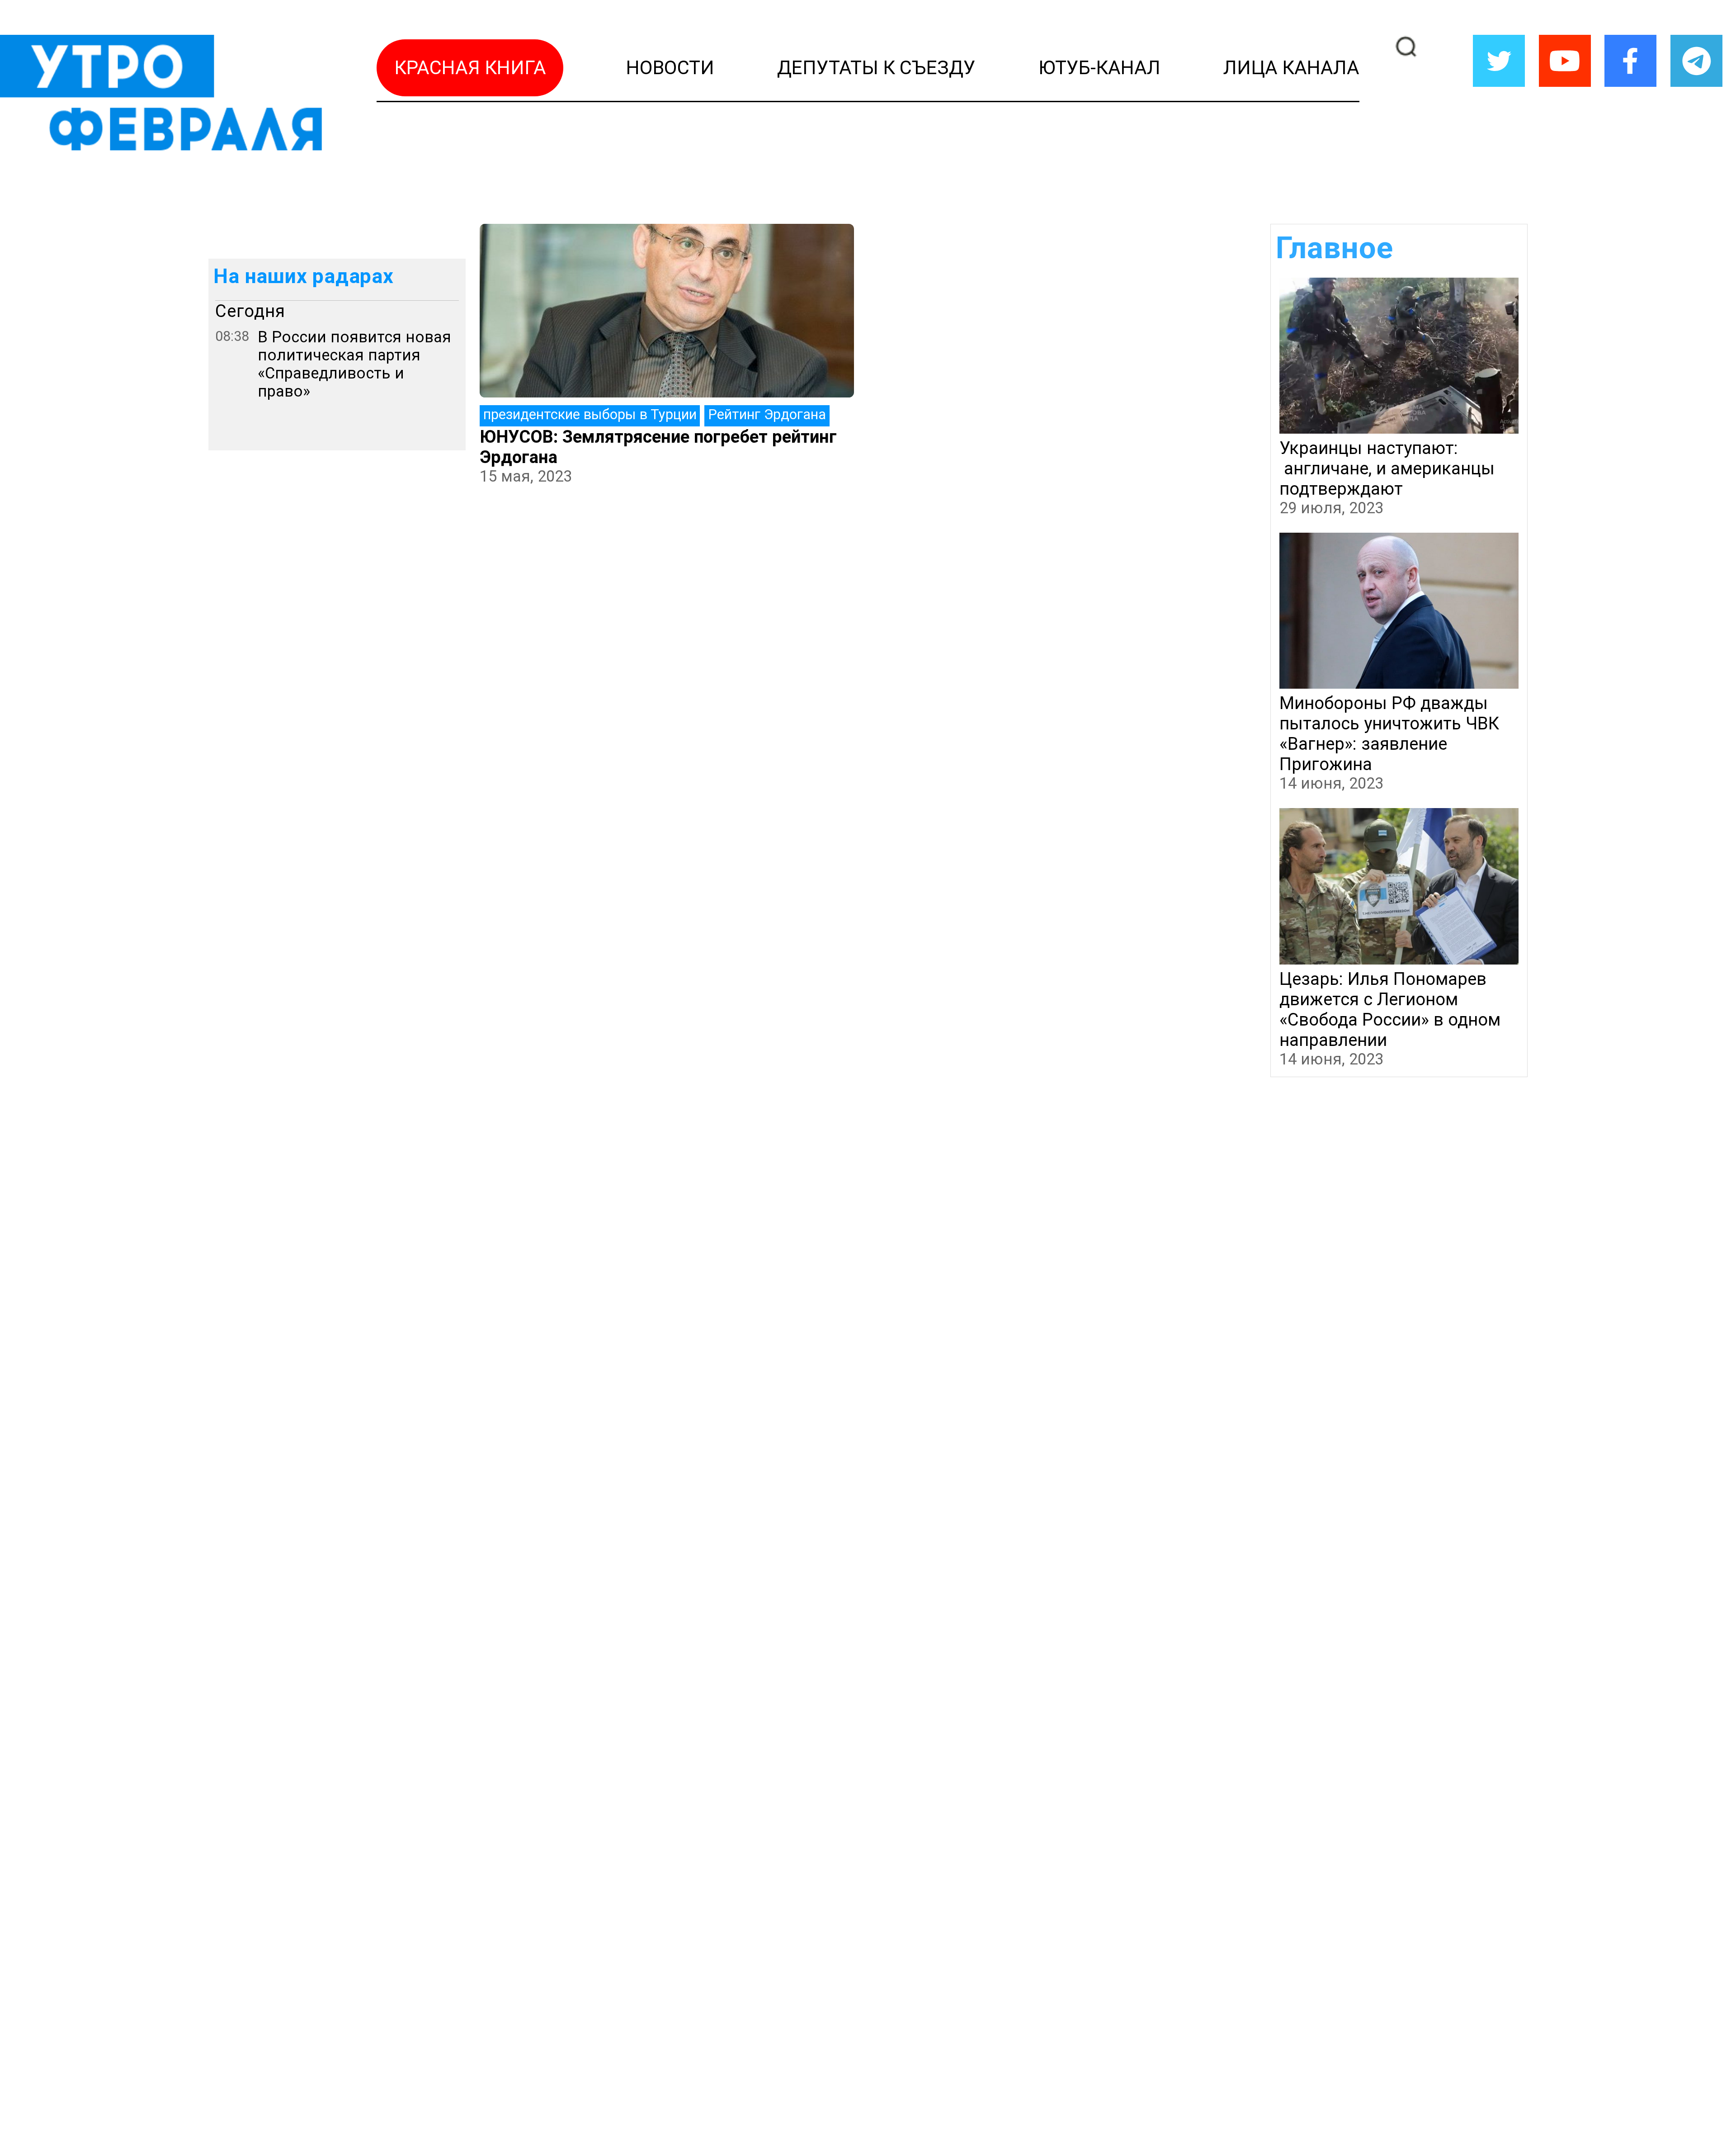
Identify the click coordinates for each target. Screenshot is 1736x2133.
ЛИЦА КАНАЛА (1291, 68)
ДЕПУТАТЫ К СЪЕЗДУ (876, 68)
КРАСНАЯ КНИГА (470, 68)
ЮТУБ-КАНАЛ (1099, 68)
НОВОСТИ (670, 68)
